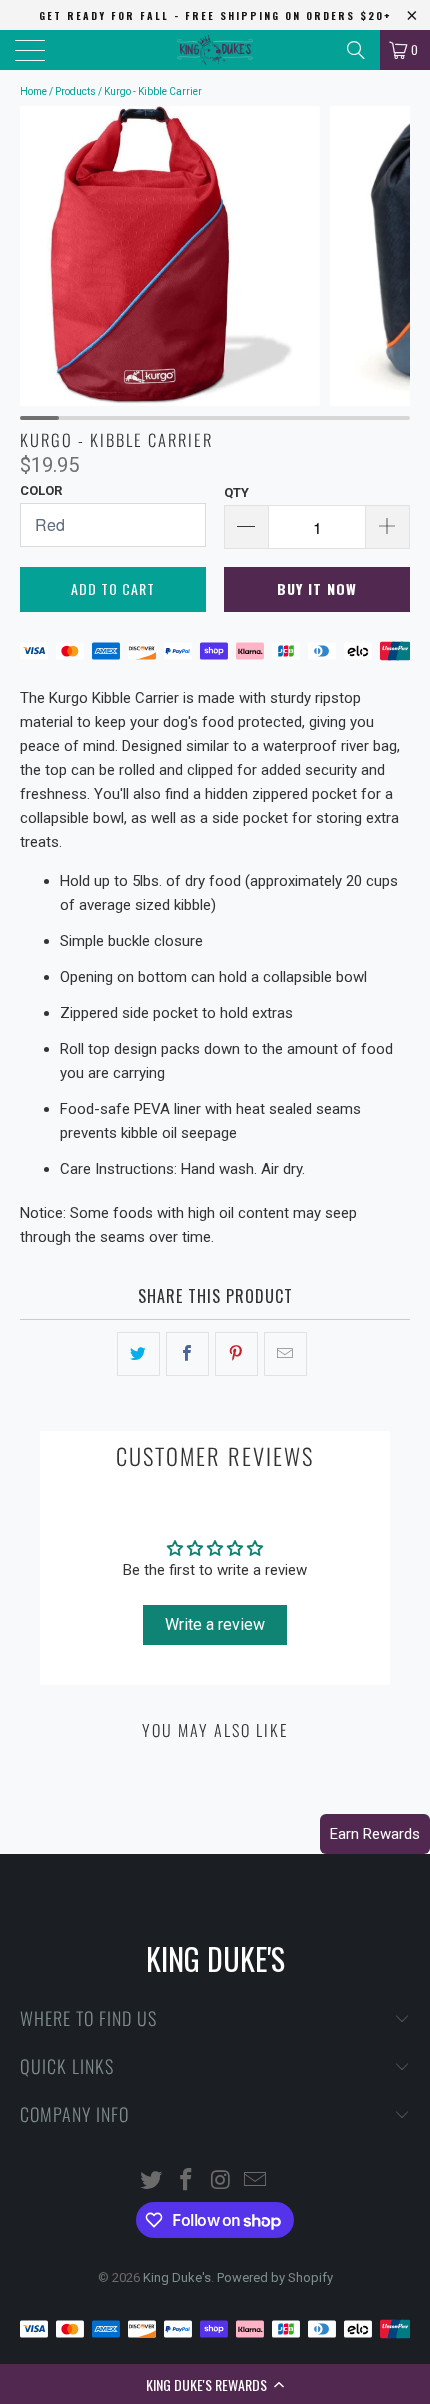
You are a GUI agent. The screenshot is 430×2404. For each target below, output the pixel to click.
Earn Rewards (375, 1834)
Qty (236, 492)
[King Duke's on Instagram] (222, 2181)
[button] (215, 2384)
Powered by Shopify (275, 2277)
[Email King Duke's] (256, 2181)
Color (41, 490)
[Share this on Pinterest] (236, 1354)
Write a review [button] (215, 1624)
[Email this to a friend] (285, 1354)
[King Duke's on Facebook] (187, 2181)
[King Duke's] (215, 50)
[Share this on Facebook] (187, 1354)
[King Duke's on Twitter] (152, 2181)
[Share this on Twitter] (138, 1354)
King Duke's (177, 2277)
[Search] (356, 50)
